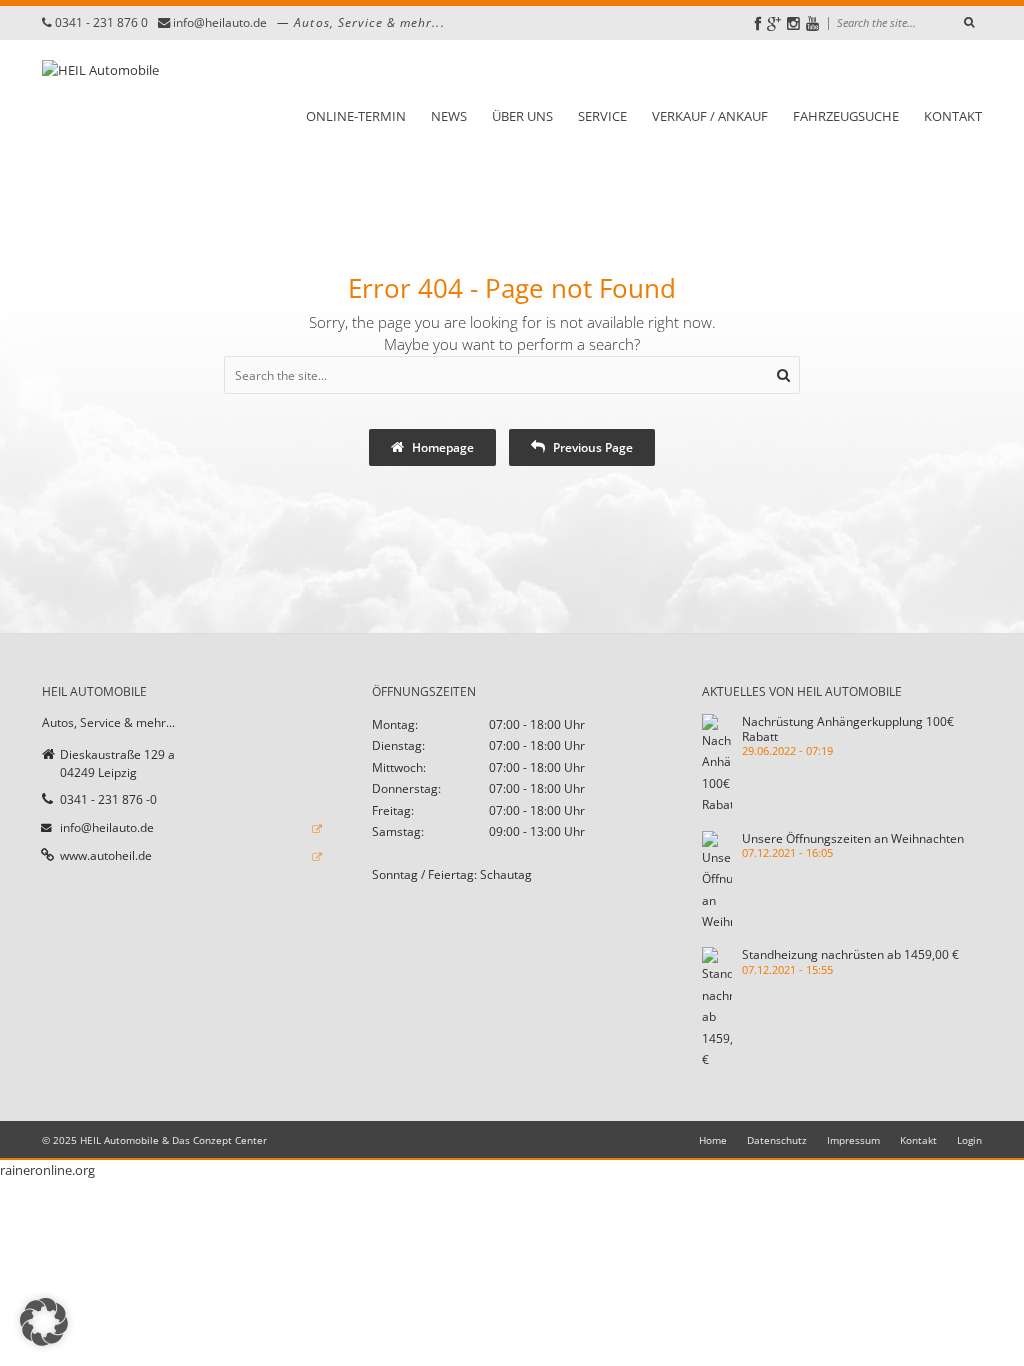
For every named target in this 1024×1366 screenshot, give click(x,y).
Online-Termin (356, 116)
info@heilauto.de (220, 22)
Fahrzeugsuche (846, 116)
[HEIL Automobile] (100, 115)
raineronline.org (47, 1170)
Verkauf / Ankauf (710, 116)
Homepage (441, 447)
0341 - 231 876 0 (101, 22)
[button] (44, 1322)
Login (969, 1140)
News (449, 116)
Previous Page (591, 447)
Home (713, 1140)
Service (602, 116)
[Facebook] (758, 23)
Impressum (853, 1140)
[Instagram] (793, 23)
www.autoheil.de (106, 855)
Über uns (522, 116)
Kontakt (953, 116)
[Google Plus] (774, 23)
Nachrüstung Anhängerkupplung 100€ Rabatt (848, 728)
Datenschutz (777, 1140)
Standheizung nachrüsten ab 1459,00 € (850, 954)
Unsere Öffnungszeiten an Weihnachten (853, 838)
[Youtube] (812, 23)
